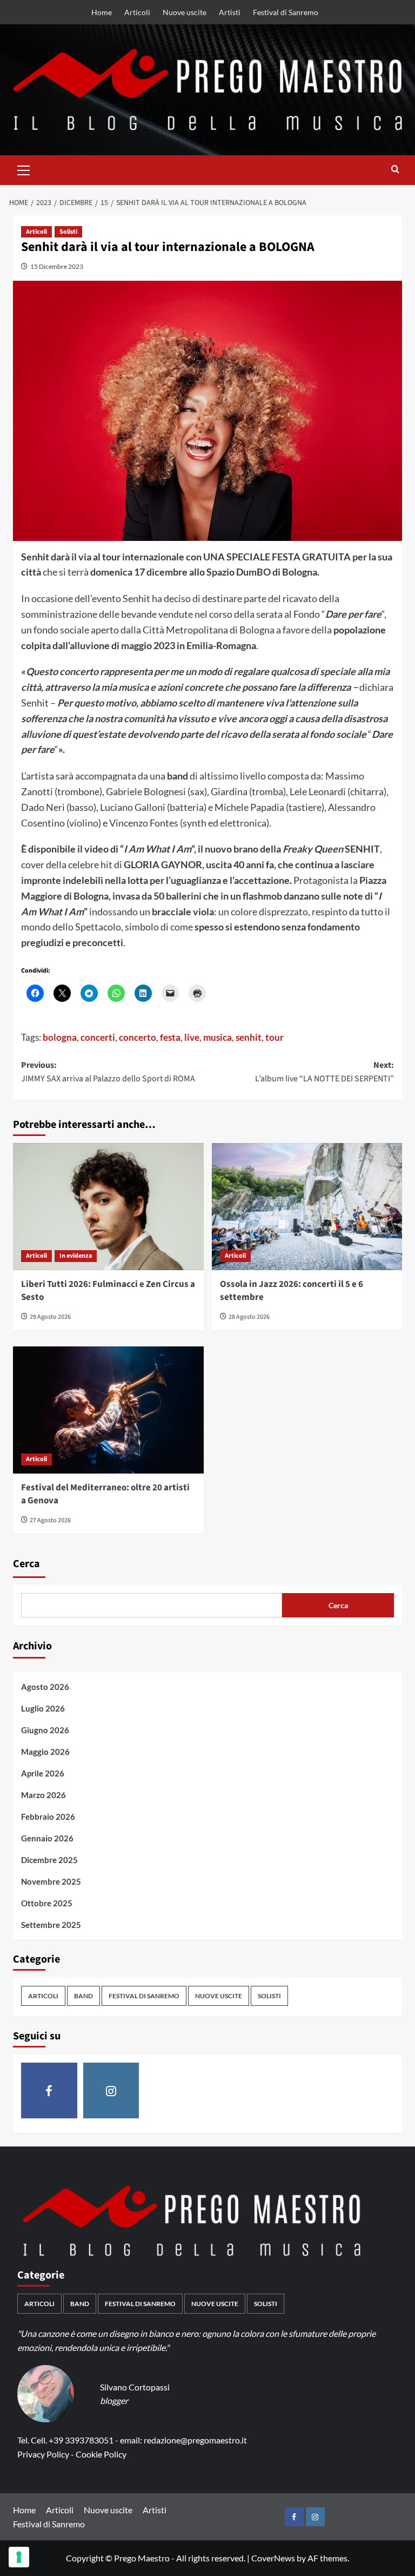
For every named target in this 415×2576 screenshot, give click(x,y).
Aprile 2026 (43, 1773)
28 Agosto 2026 (249, 1317)
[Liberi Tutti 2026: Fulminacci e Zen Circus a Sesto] (108, 1207)
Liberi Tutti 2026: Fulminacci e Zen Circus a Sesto (108, 1291)
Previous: (108, 1072)
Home (102, 12)
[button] (24, 169)
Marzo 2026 (43, 1795)
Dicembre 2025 (49, 1860)
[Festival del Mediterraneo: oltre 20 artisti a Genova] (108, 1410)
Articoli (137, 12)
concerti (98, 1037)
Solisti (68, 232)
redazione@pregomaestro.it (195, 2440)
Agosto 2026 (45, 1687)
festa (170, 1037)
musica (217, 1037)
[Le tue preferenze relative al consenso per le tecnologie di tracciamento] (19, 2557)
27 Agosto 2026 (50, 1520)
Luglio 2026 (43, 1708)
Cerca (26, 1564)
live (192, 1037)
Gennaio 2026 (47, 1838)
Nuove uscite (185, 12)
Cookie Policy (101, 2454)
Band (83, 1996)
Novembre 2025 (51, 1881)
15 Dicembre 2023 (57, 266)
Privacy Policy (43, 2454)
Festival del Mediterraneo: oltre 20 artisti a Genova (105, 1494)
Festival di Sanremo (286, 12)
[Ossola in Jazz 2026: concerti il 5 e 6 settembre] (307, 1207)
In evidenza (76, 1256)
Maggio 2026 (45, 1752)
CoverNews (273, 2558)
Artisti (230, 12)
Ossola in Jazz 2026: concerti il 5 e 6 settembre (292, 1291)
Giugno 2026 (45, 1730)
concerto (138, 1037)
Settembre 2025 (51, 1925)
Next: (324, 1072)
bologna (60, 1037)
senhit (249, 1037)
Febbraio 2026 (48, 1817)
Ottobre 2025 (47, 1903)
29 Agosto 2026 (50, 1317)
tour (275, 1037)
